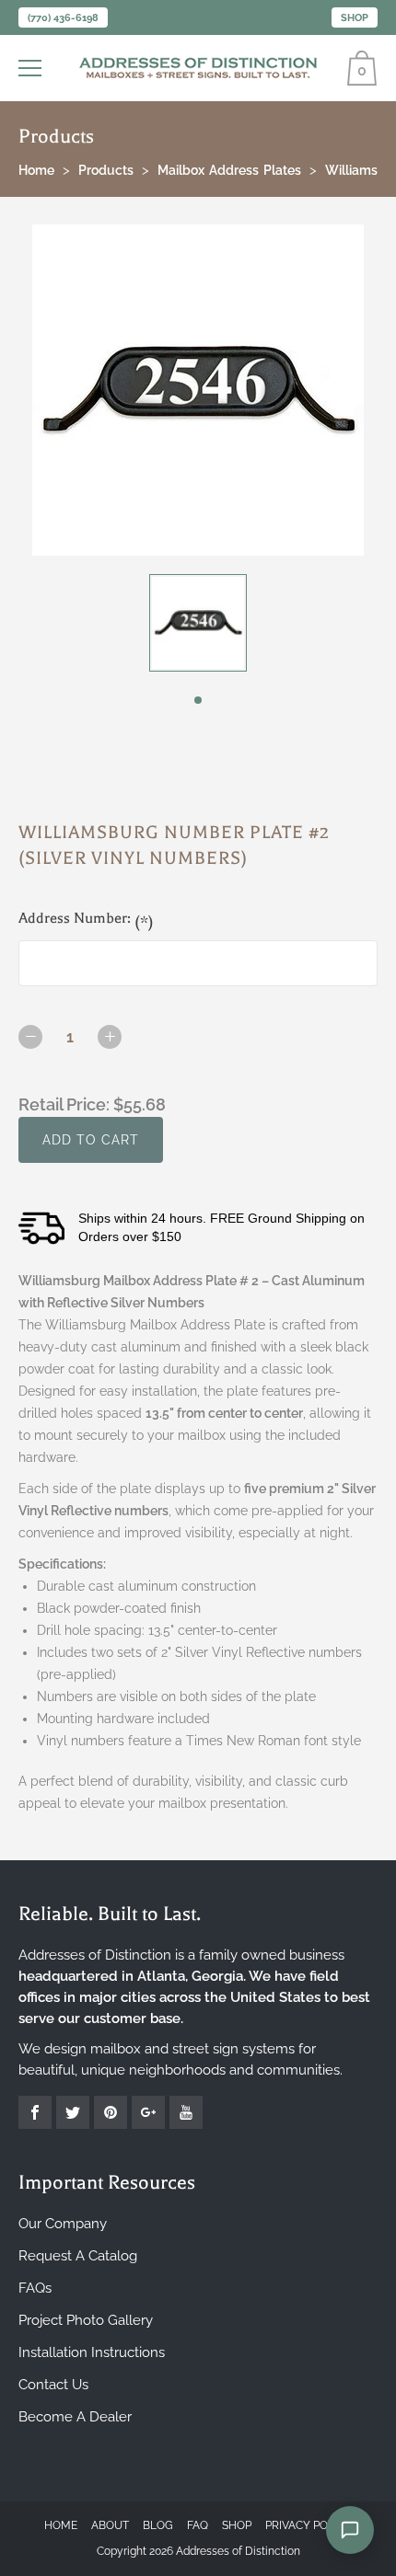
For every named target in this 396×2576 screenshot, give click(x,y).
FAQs (35, 2288)
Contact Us (53, 2385)
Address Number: (86, 920)
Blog (158, 2525)
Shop (355, 18)
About (110, 2525)
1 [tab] (198, 700)
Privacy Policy (309, 2525)
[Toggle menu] (32, 68)
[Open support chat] (350, 2530)
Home (61, 2525)
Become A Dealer (75, 2417)
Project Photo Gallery (86, 2320)
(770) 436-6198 (63, 18)
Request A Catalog (78, 2256)
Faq (198, 2525)
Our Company (63, 2224)
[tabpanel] (198, 623)
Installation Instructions (92, 2352)
